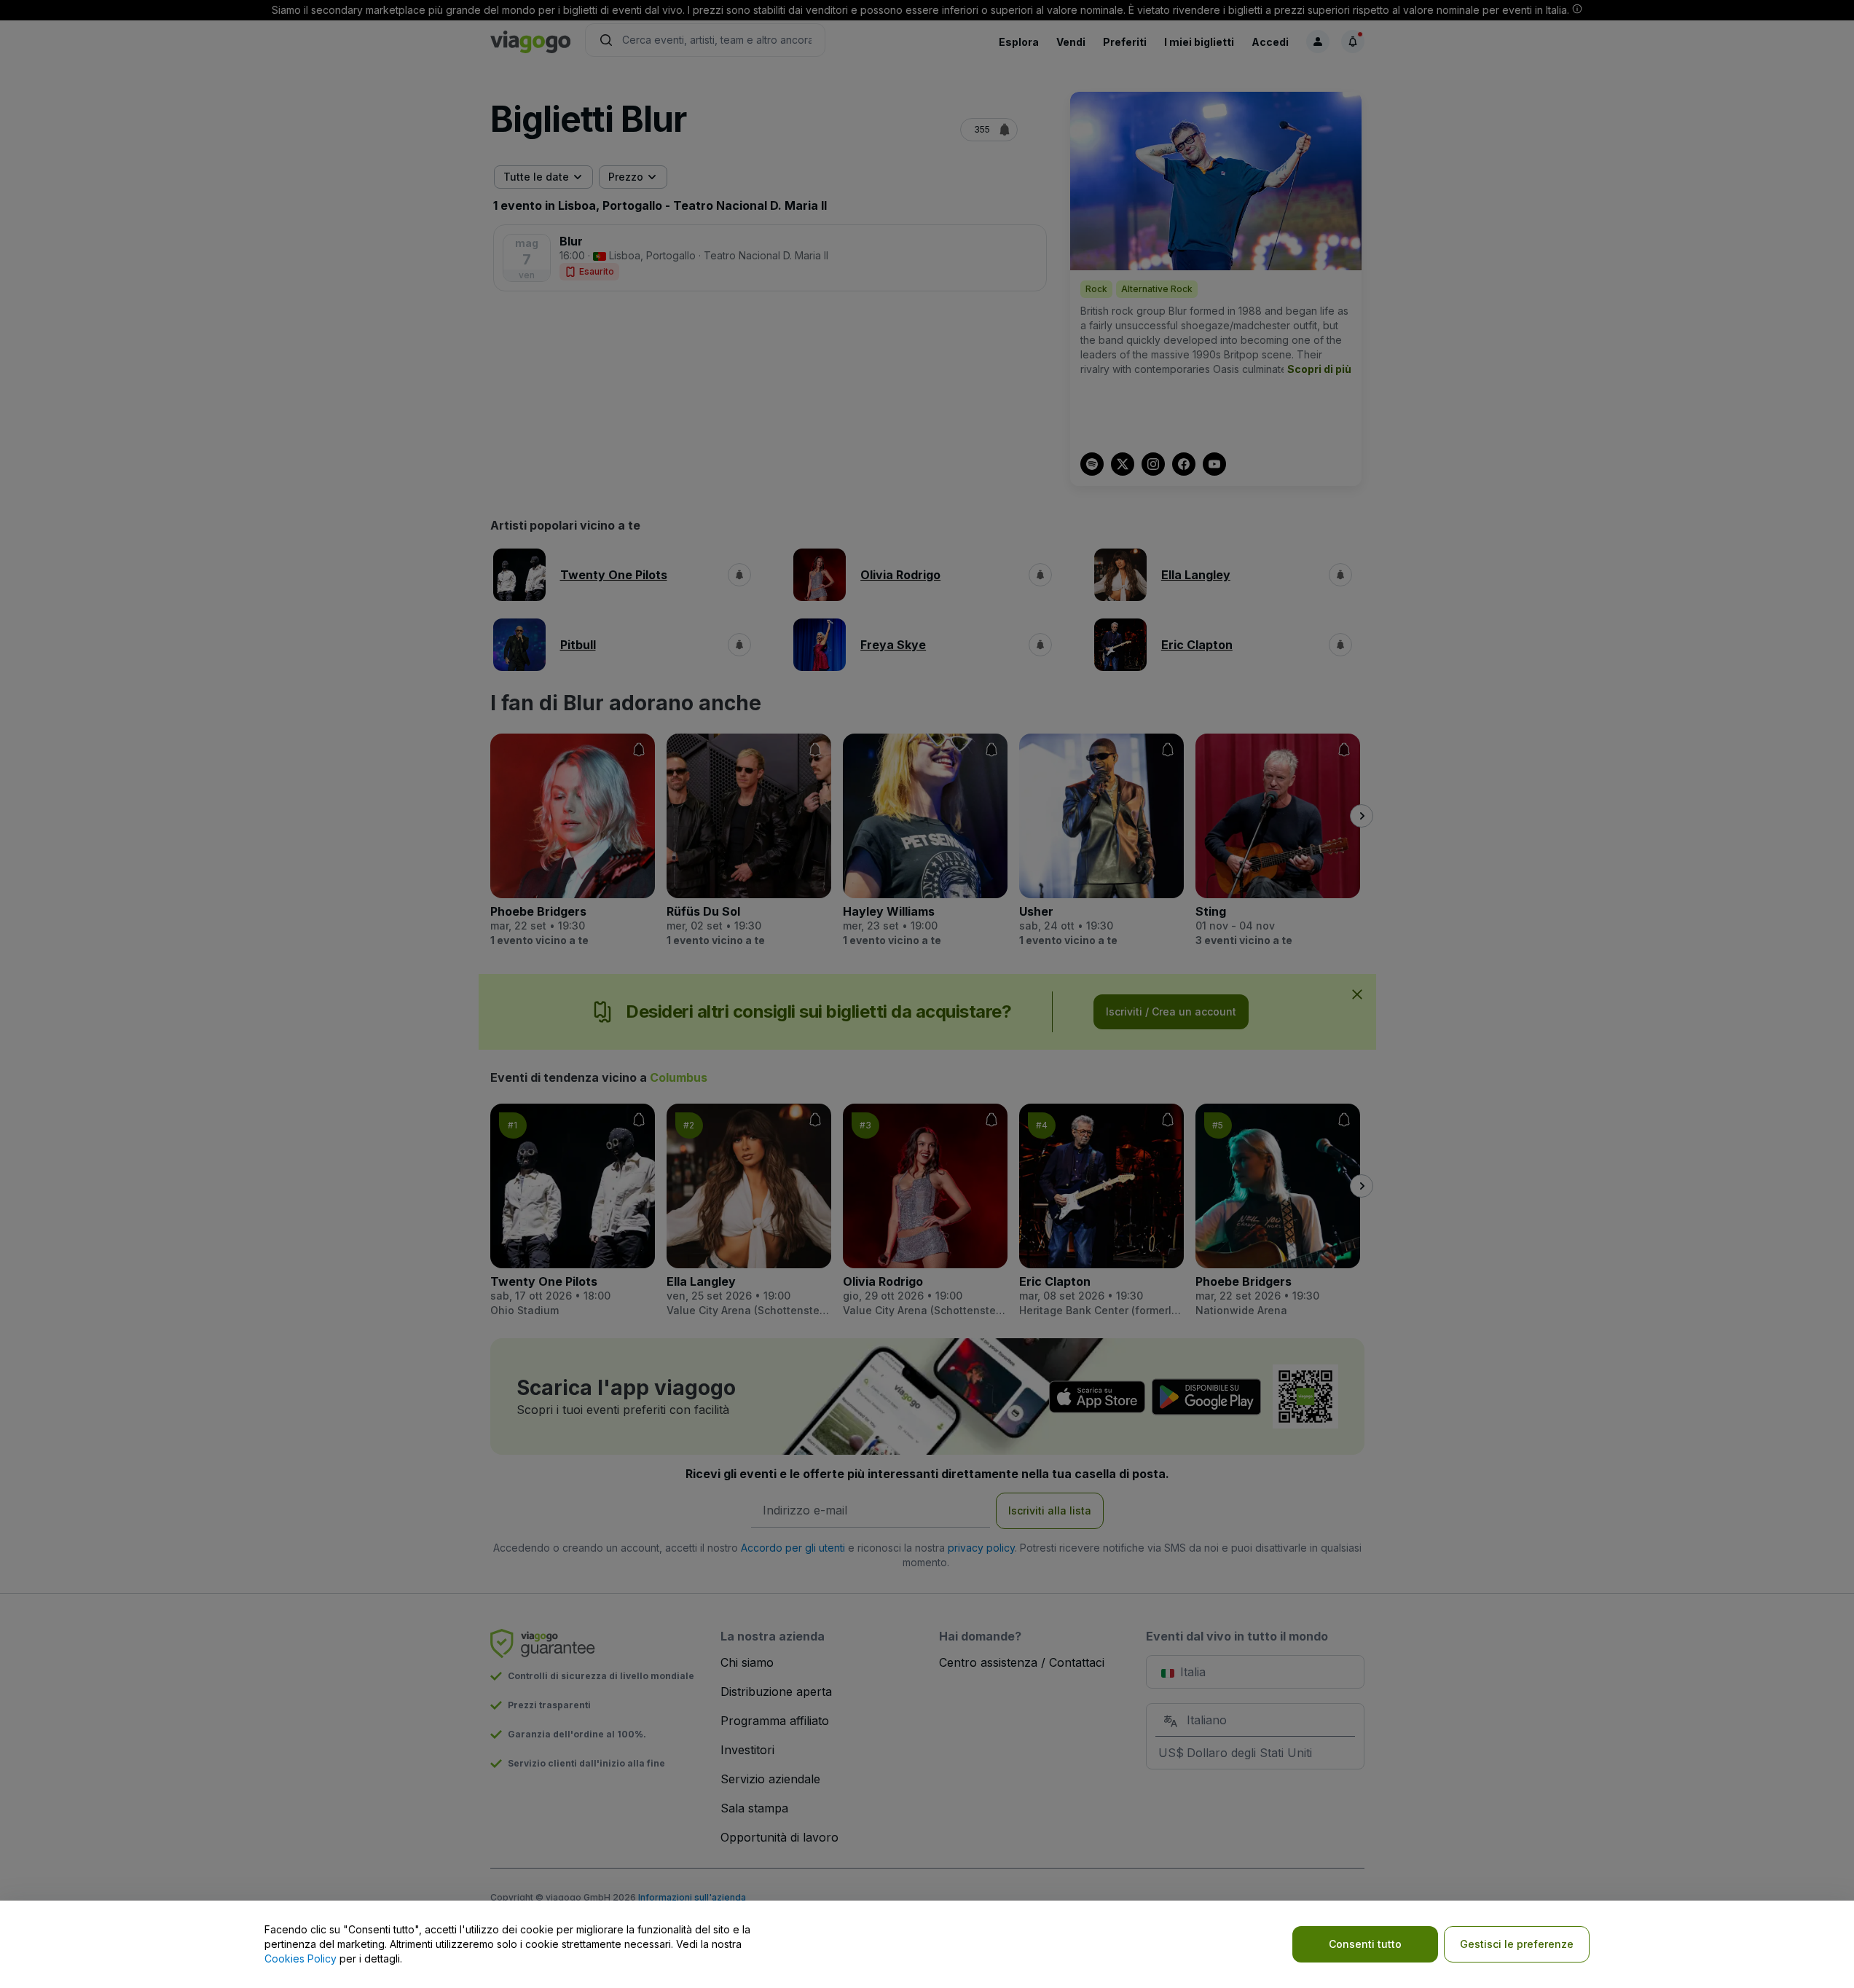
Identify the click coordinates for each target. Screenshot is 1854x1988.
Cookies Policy (301, 1958)
